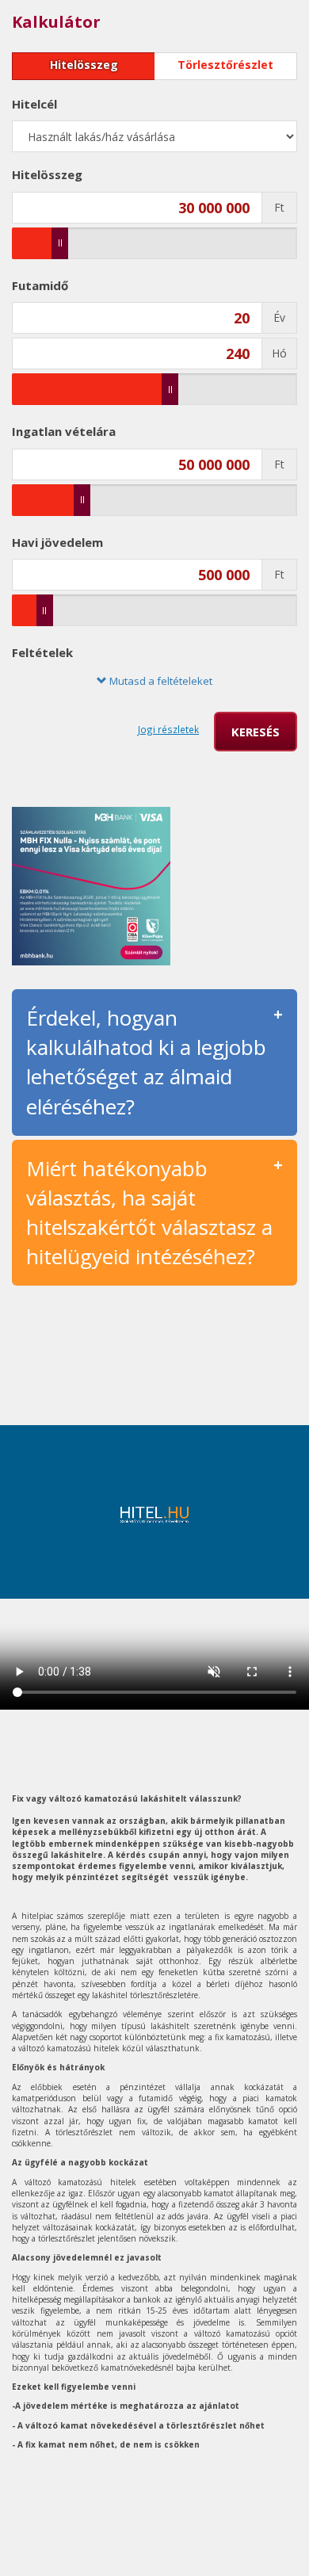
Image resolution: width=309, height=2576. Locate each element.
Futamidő (40, 285)
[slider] (60, 243)
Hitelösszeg (84, 65)
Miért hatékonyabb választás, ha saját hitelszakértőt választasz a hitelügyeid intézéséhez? (149, 1212)
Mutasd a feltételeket (160, 681)
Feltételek (42, 652)
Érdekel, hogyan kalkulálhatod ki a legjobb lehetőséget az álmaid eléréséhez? (146, 1062)
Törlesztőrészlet (225, 65)
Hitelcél (34, 104)
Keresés (256, 732)
